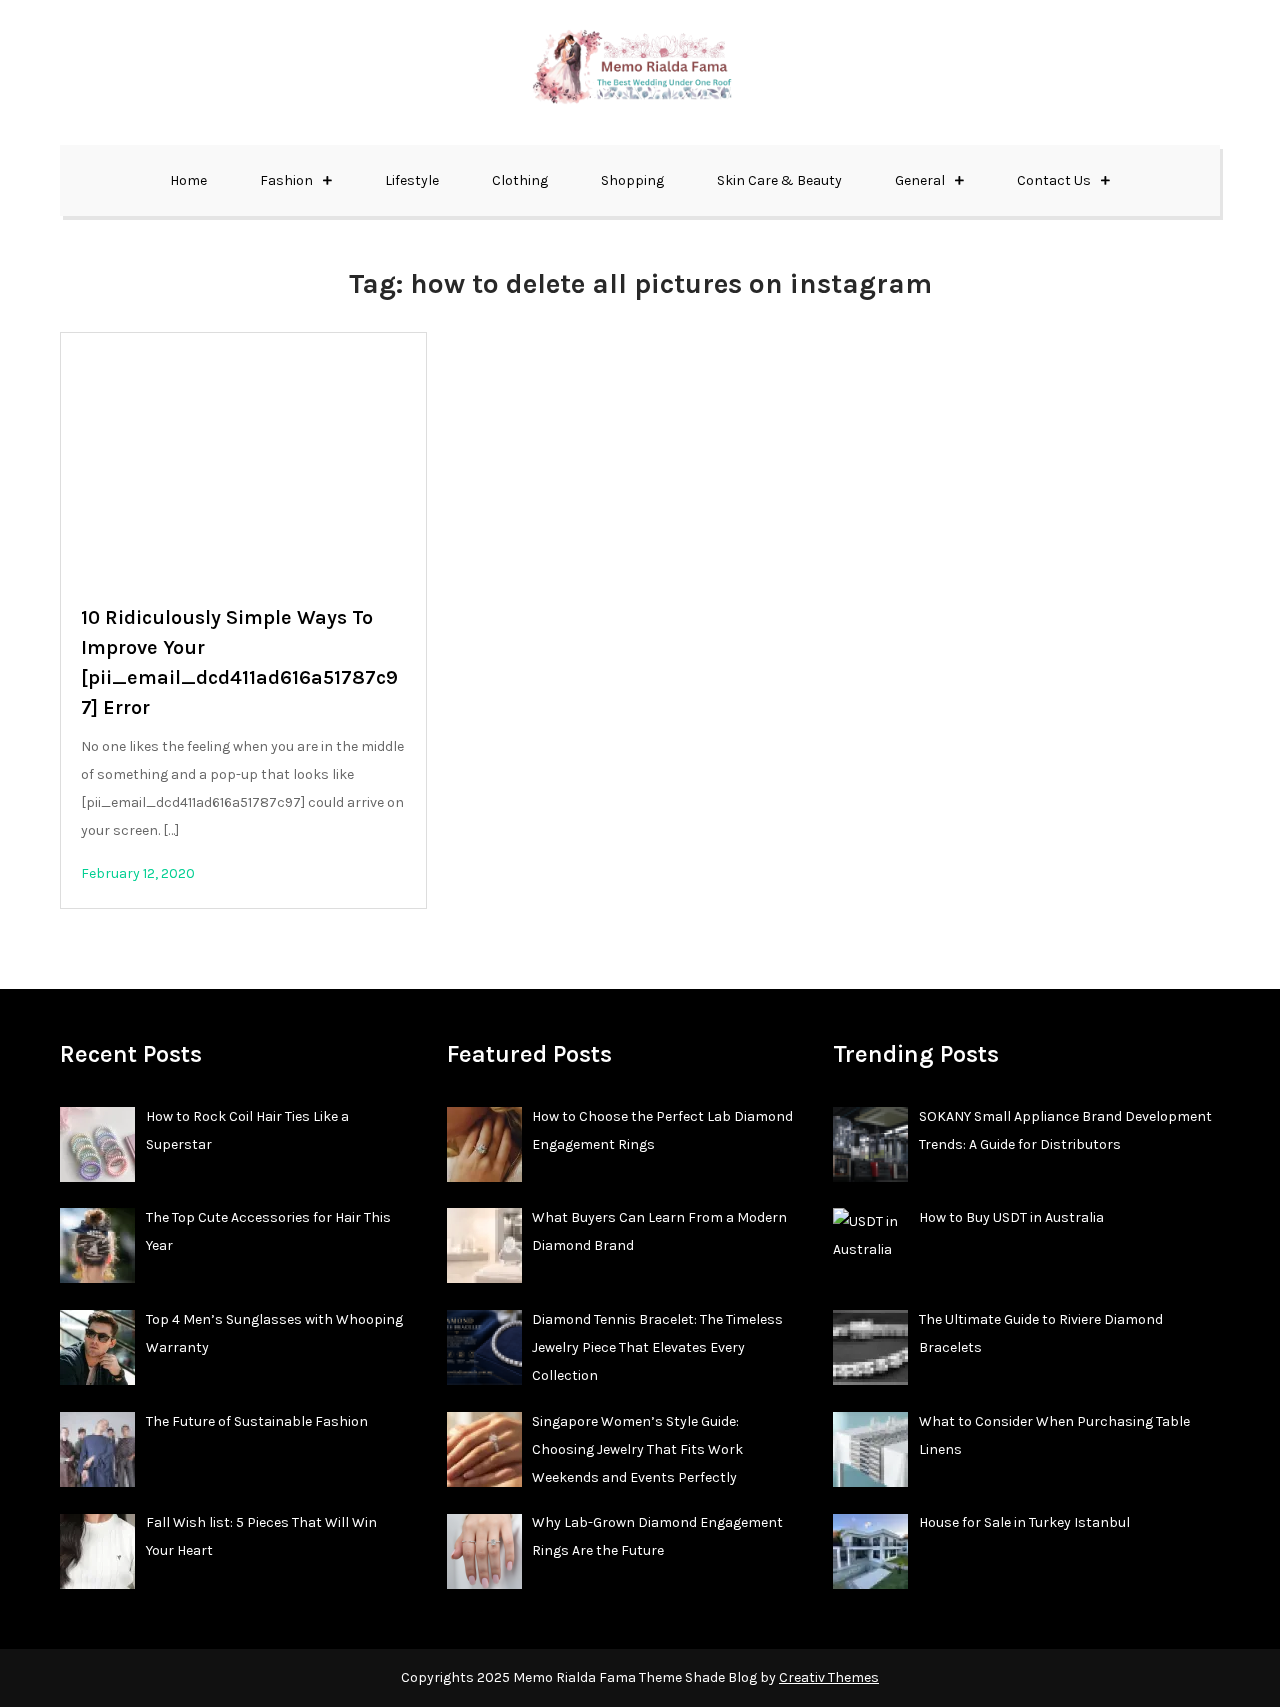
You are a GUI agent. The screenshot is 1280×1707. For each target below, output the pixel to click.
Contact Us (1054, 180)
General (920, 180)
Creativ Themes (829, 1677)
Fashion (286, 180)
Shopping (632, 180)
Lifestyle (412, 180)
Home (188, 180)
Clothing (520, 180)
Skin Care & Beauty (779, 180)
